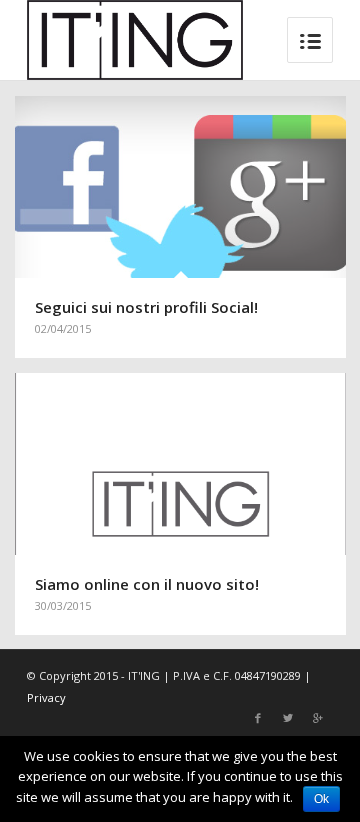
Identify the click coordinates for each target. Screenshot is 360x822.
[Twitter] (288, 718)
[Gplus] (318, 718)
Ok (321, 799)
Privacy (46, 697)
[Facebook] (258, 718)
